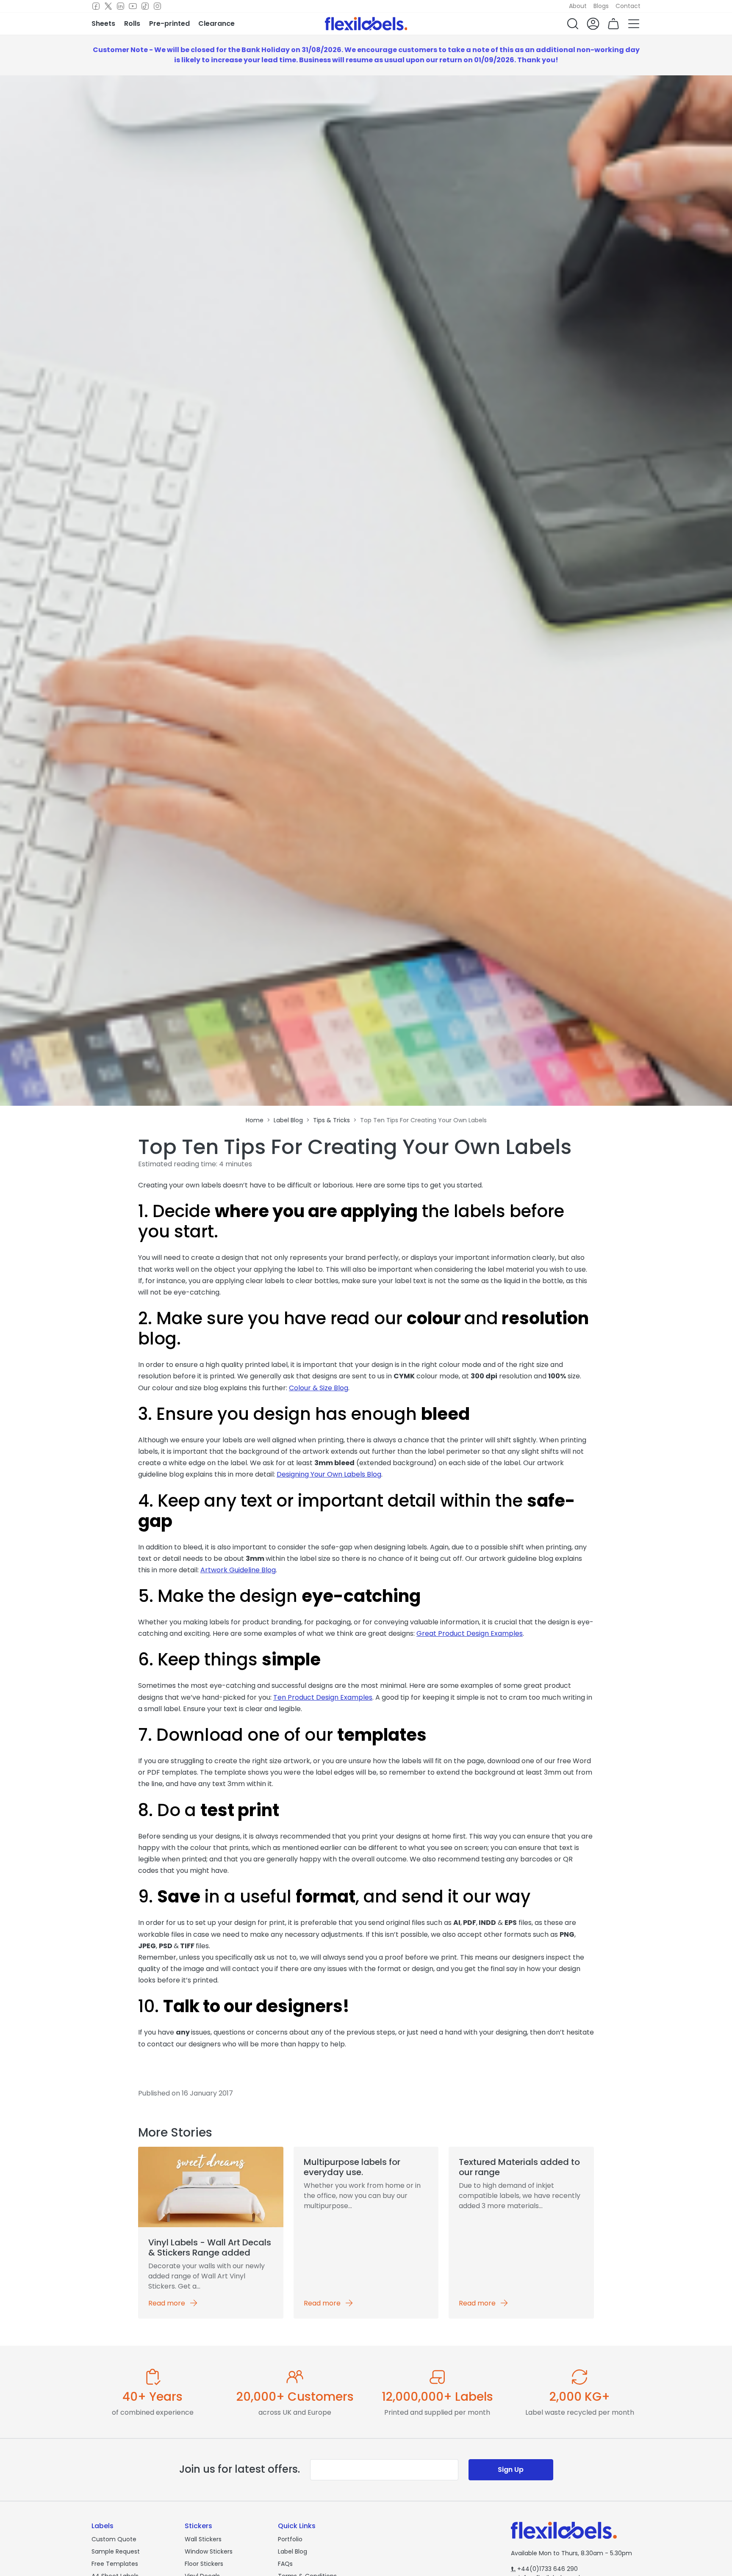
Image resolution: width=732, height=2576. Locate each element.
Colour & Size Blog (319, 1388)
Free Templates (115, 2564)
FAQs (285, 2564)
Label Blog (293, 2551)
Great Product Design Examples (470, 1633)
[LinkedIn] (121, 6)
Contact (628, 6)
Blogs (601, 6)
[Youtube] (133, 6)
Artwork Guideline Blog (238, 1570)
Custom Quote (114, 2539)
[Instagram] (157, 6)
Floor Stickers (204, 2564)
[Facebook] (96, 6)
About (578, 6)
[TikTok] (145, 6)
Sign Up (511, 2470)
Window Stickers (209, 2551)
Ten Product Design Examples (323, 1697)
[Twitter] (108, 6)
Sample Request (116, 2551)
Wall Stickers (203, 2539)
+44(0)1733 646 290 (544, 2569)
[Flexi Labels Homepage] (366, 24)
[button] (573, 24)
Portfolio (290, 2539)
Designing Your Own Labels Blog (329, 1474)
